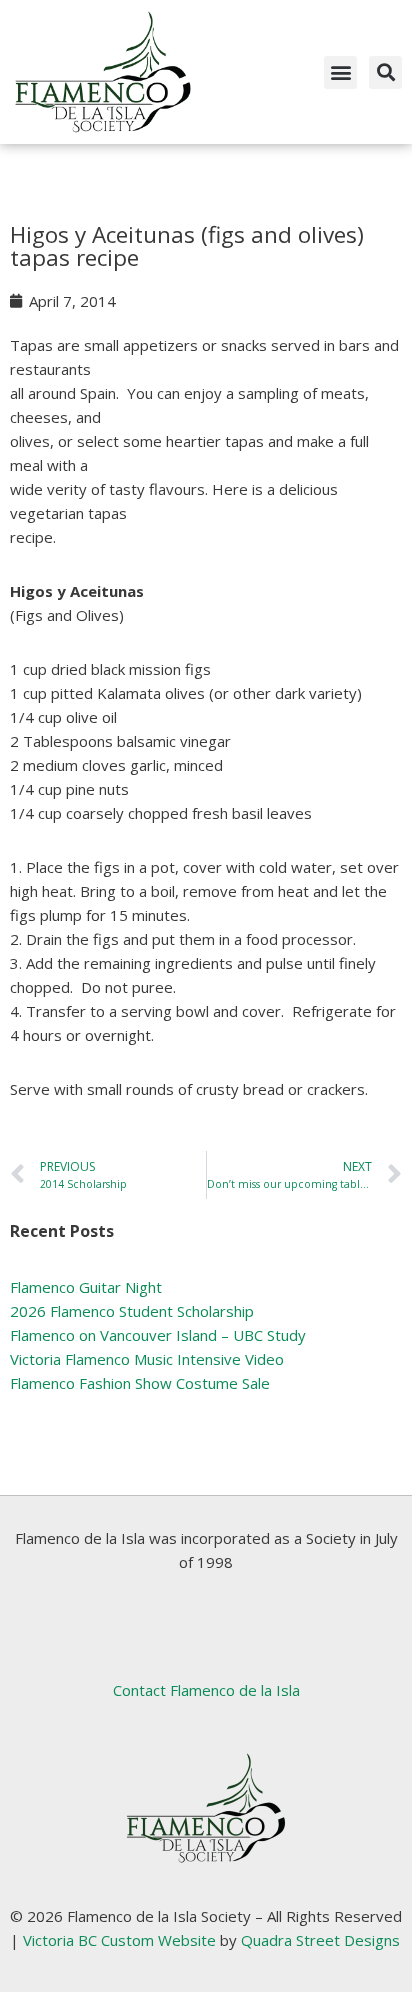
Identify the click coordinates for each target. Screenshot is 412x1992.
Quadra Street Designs (320, 1940)
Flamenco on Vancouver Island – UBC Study (158, 1335)
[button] (340, 72)
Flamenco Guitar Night (86, 1287)
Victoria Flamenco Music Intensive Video (147, 1359)
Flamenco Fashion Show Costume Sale (140, 1383)
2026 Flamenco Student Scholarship (132, 1311)
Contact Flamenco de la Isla (206, 1690)
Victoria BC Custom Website (119, 1940)
